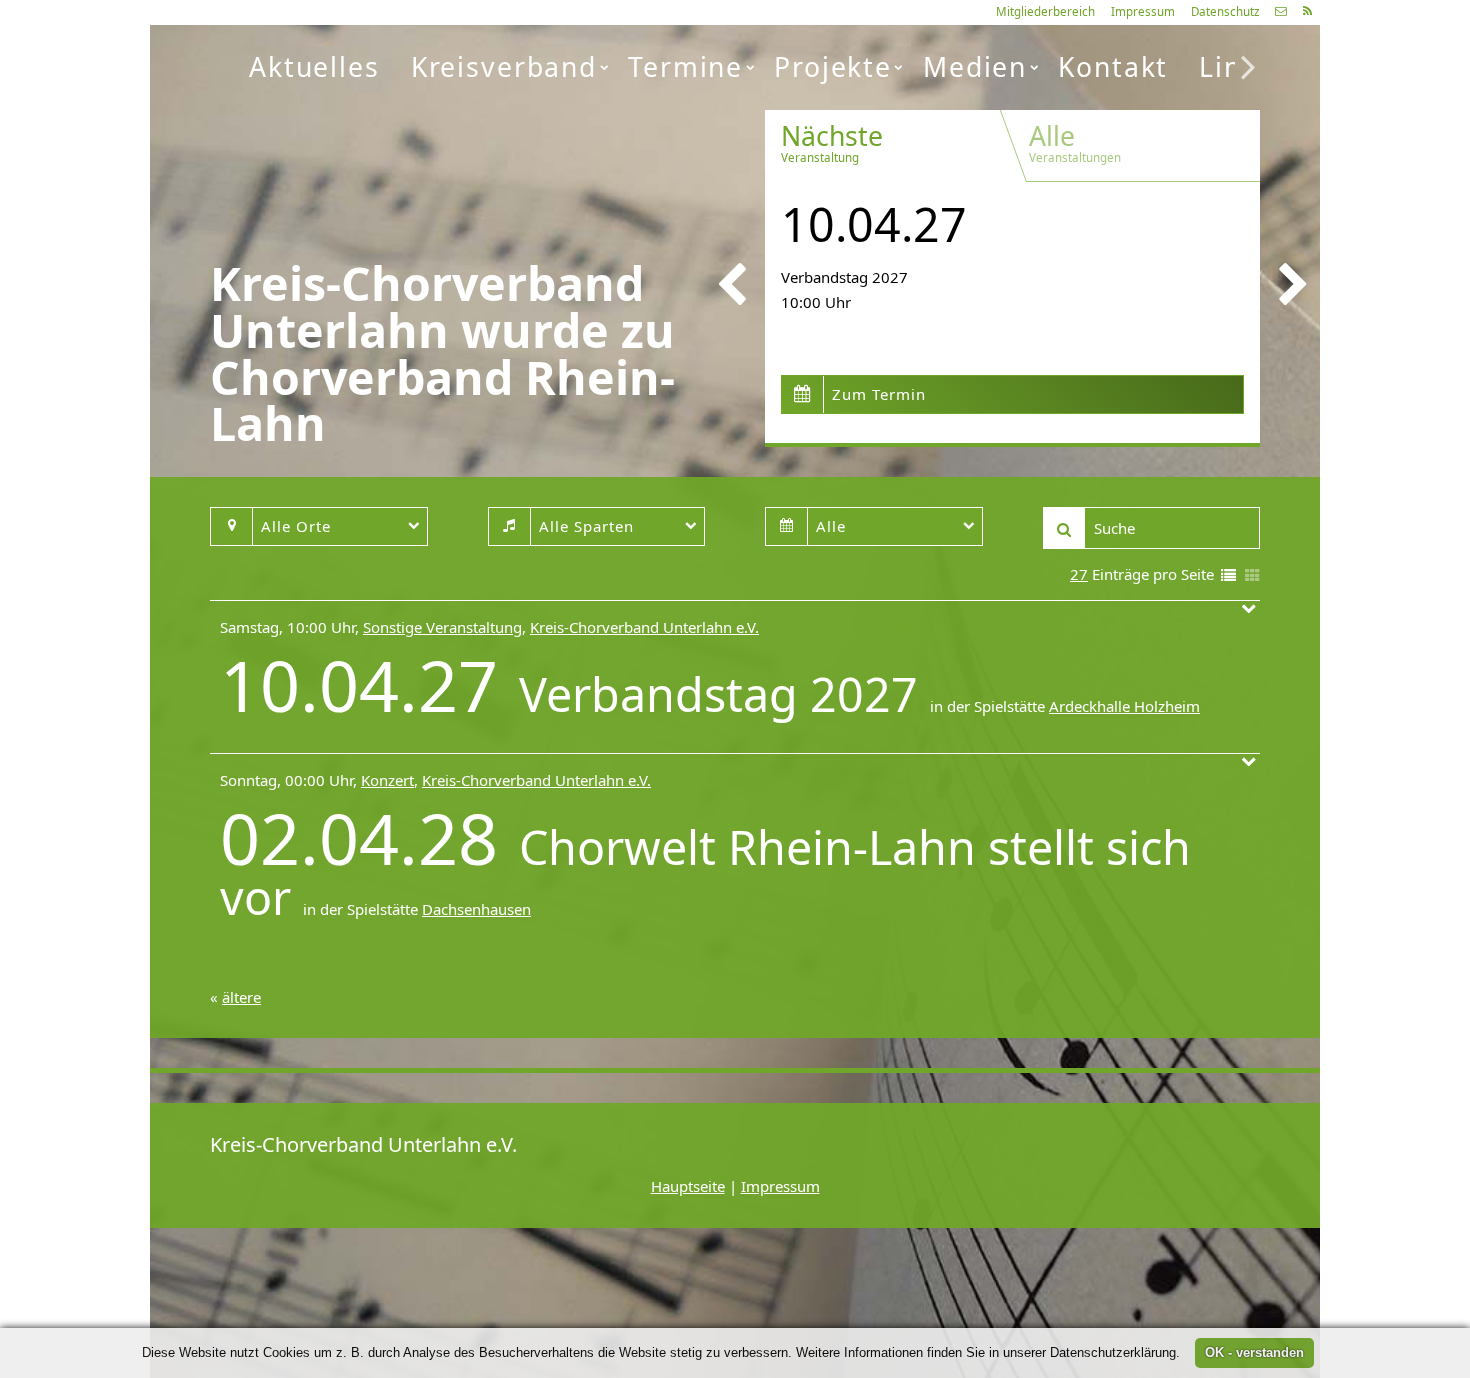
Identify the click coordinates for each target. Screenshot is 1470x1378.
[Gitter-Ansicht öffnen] (1252, 576)
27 (1079, 574)
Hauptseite (688, 1186)
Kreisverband (504, 67)
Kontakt (1113, 67)
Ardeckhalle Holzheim (1124, 706)
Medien (975, 67)
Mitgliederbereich (1045, 11)
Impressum (1143, 11)
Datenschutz (1225, 11)
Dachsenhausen (476, 909)
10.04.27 (874, 224)
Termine (685, 67)
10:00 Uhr (816, 302)
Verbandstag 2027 (844, 277)
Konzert (387, 780)
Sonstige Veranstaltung (442, 627)
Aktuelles (314, 67)
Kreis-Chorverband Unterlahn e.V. (644, 627)
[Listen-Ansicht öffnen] (1228, 576)
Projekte (833, 67)
